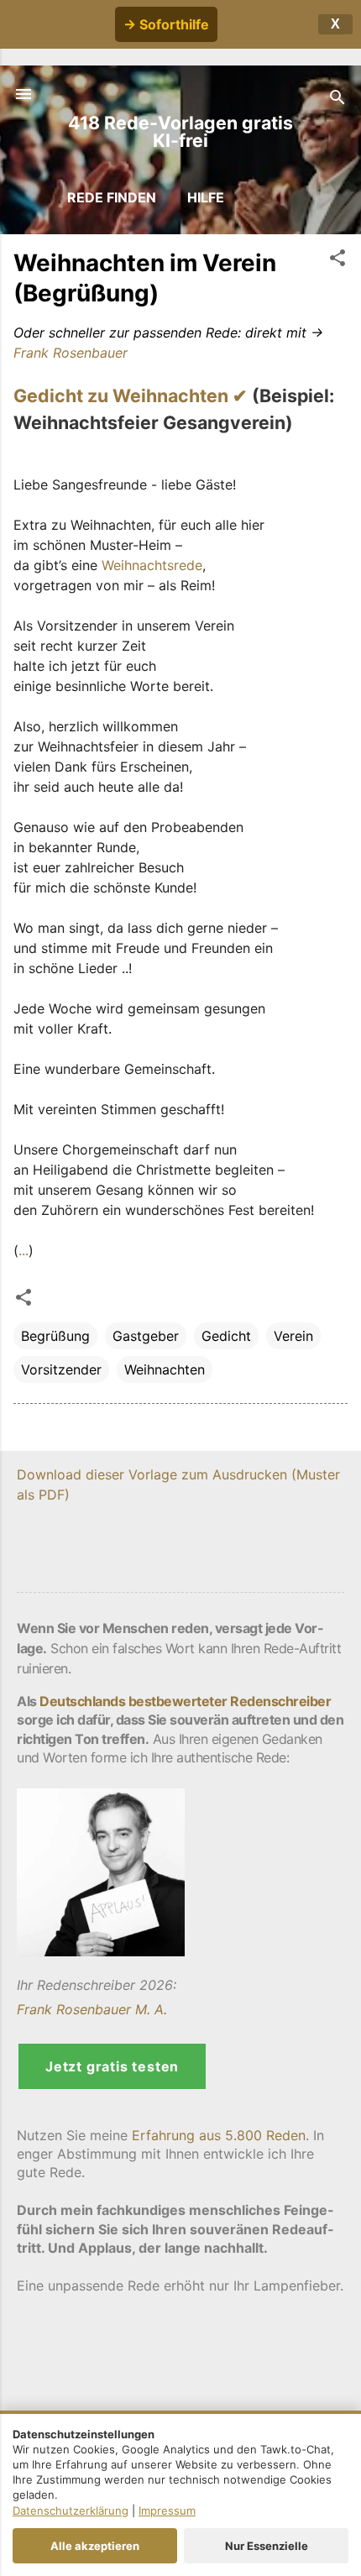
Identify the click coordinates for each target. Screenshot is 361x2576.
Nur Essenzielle (267, 2546)
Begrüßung (55, 1336)
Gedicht (226, 1336)
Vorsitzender (61, 1369)
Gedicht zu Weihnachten (121, 395)
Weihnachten (165, 1369)
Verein (293, 1336)
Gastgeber (146, 1336)
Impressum (167, 2511)
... (24, 1250)
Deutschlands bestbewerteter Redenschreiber (185, 1701)
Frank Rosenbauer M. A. (92, 2009)
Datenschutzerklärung (71, 2511)
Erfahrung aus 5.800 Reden (219, 2135)
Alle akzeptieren (95, 2546)
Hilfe (206, 197)
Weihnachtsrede (152, 565)
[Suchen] (337, 99)
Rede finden (112, 197)
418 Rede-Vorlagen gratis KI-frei (180, 131)
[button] (337, 260)
